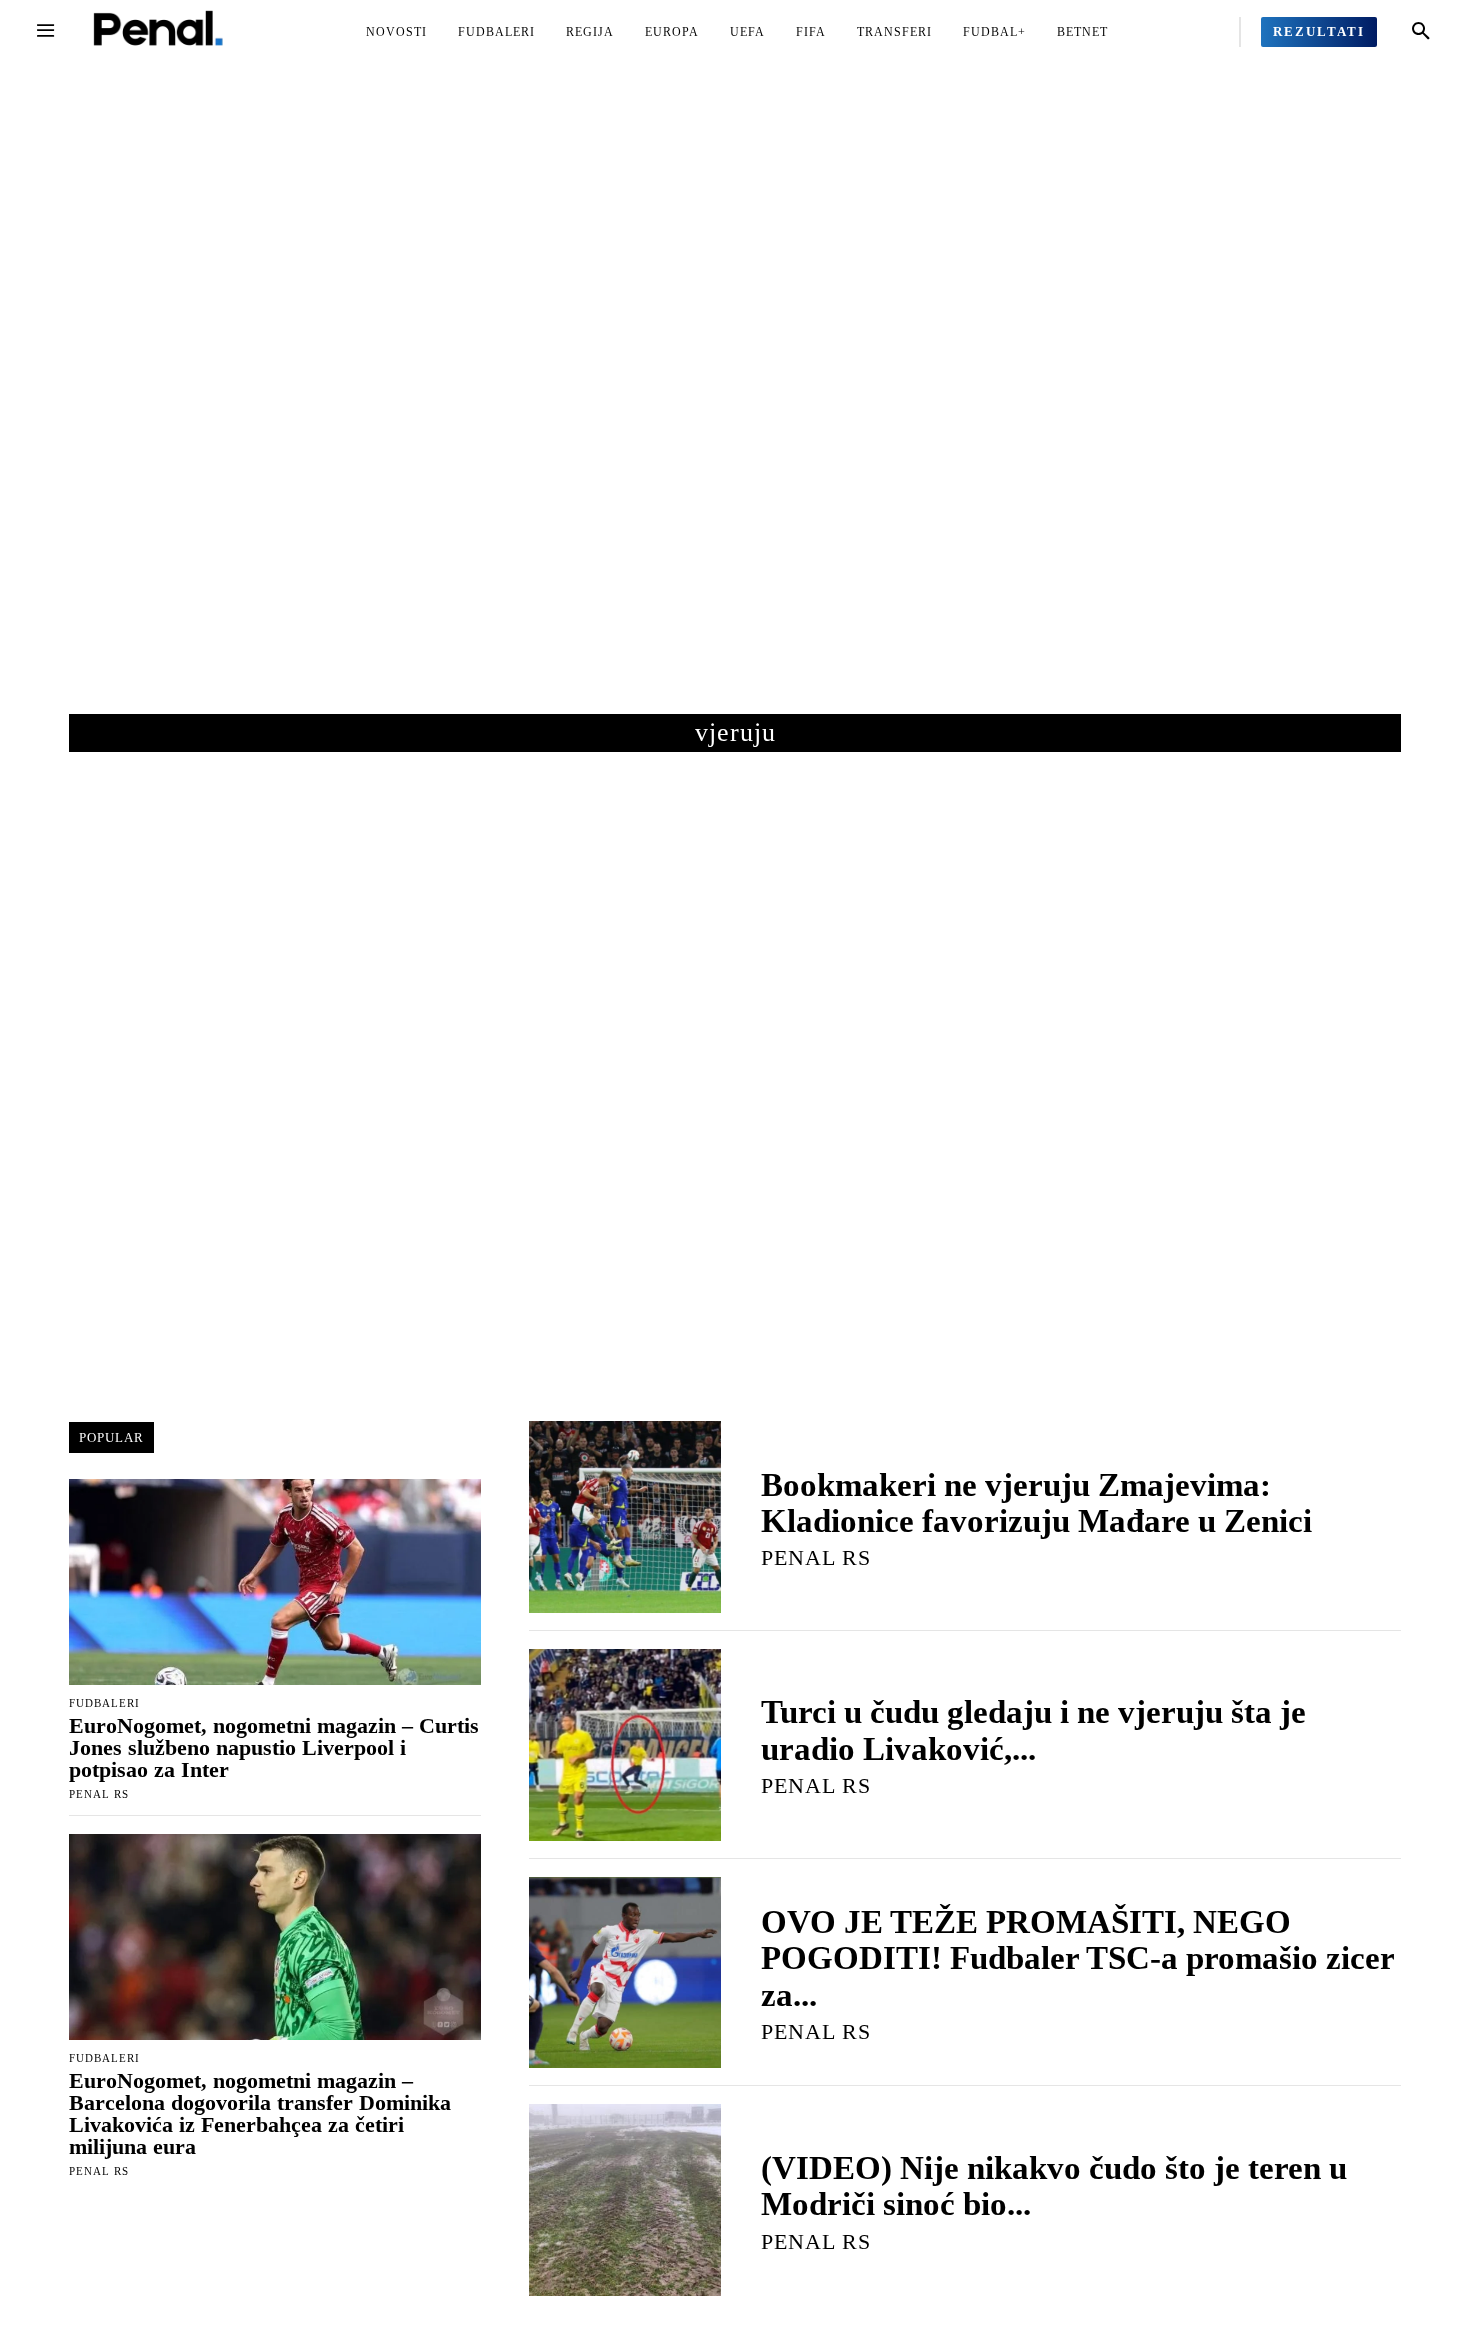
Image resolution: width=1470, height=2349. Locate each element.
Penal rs (99, 1794)
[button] (1421, 32)
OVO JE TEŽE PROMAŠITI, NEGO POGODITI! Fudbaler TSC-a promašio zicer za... (1077, 1958)
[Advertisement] (735, 409)
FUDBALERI (104, 1703)
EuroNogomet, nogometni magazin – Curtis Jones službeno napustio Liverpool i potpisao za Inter (274, 1747)
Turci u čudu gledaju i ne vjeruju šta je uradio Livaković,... (1033, 1730)
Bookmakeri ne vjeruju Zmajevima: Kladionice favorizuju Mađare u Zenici (1036, 1503)
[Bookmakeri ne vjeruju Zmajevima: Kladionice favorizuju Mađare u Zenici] (625, 1517)
